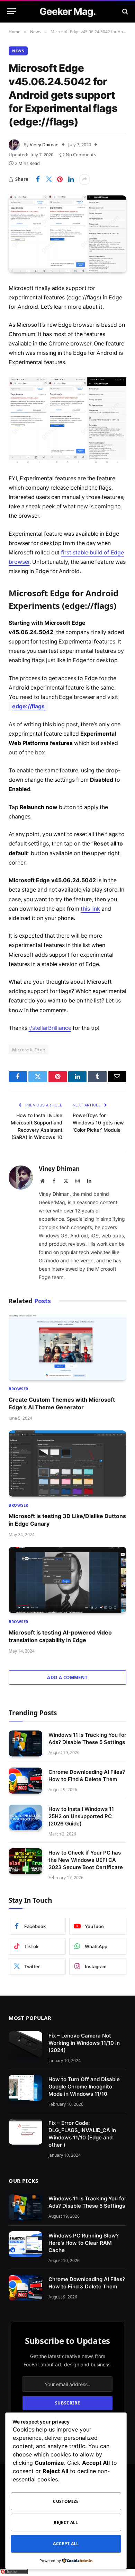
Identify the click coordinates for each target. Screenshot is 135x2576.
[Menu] (11, 11)
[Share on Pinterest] (60, 179)
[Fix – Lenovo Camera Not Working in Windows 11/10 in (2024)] (25, 2044)
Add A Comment (67, 1677)
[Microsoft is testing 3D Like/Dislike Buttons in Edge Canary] (67, 1464)
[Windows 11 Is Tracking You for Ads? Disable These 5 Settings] (25, 1743)
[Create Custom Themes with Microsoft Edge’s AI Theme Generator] (67, 1347)
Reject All (66, 2522)
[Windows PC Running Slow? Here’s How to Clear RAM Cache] (25, 2244)
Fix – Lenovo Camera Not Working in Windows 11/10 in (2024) (84, 2043)
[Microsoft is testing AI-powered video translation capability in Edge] (67, 1580)
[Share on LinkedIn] (71, 179)
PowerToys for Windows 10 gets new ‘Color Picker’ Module (98, 1123)
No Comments (81, 155)
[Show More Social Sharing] (84, 179)
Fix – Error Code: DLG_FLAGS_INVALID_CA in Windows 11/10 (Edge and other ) (82, 2134)
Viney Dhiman (44, 144)
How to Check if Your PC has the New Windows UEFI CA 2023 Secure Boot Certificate (86, 1860)
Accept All (66, 2544)
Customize (66, 2501)
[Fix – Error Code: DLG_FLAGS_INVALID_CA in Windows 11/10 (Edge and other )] (25, 2132)
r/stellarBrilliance (50, 1028)
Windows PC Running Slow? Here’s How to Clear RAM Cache (84, 2243)
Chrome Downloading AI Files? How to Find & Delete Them (87, 2283)
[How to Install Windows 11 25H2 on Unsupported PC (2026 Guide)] (25, 1818)
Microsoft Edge (29, 1050)
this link (90, 909)
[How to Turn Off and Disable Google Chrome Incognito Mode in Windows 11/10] (25, 2088)
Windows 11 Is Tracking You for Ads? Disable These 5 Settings (87, 2202)
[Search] (124, 11)
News (18, 51)
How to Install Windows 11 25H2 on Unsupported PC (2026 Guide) (81, 1816)
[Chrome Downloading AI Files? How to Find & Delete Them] (25, 1781)
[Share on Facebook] (38, 179)
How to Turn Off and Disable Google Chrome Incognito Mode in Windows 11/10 (84, 2087)
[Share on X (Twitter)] (49, 179)
